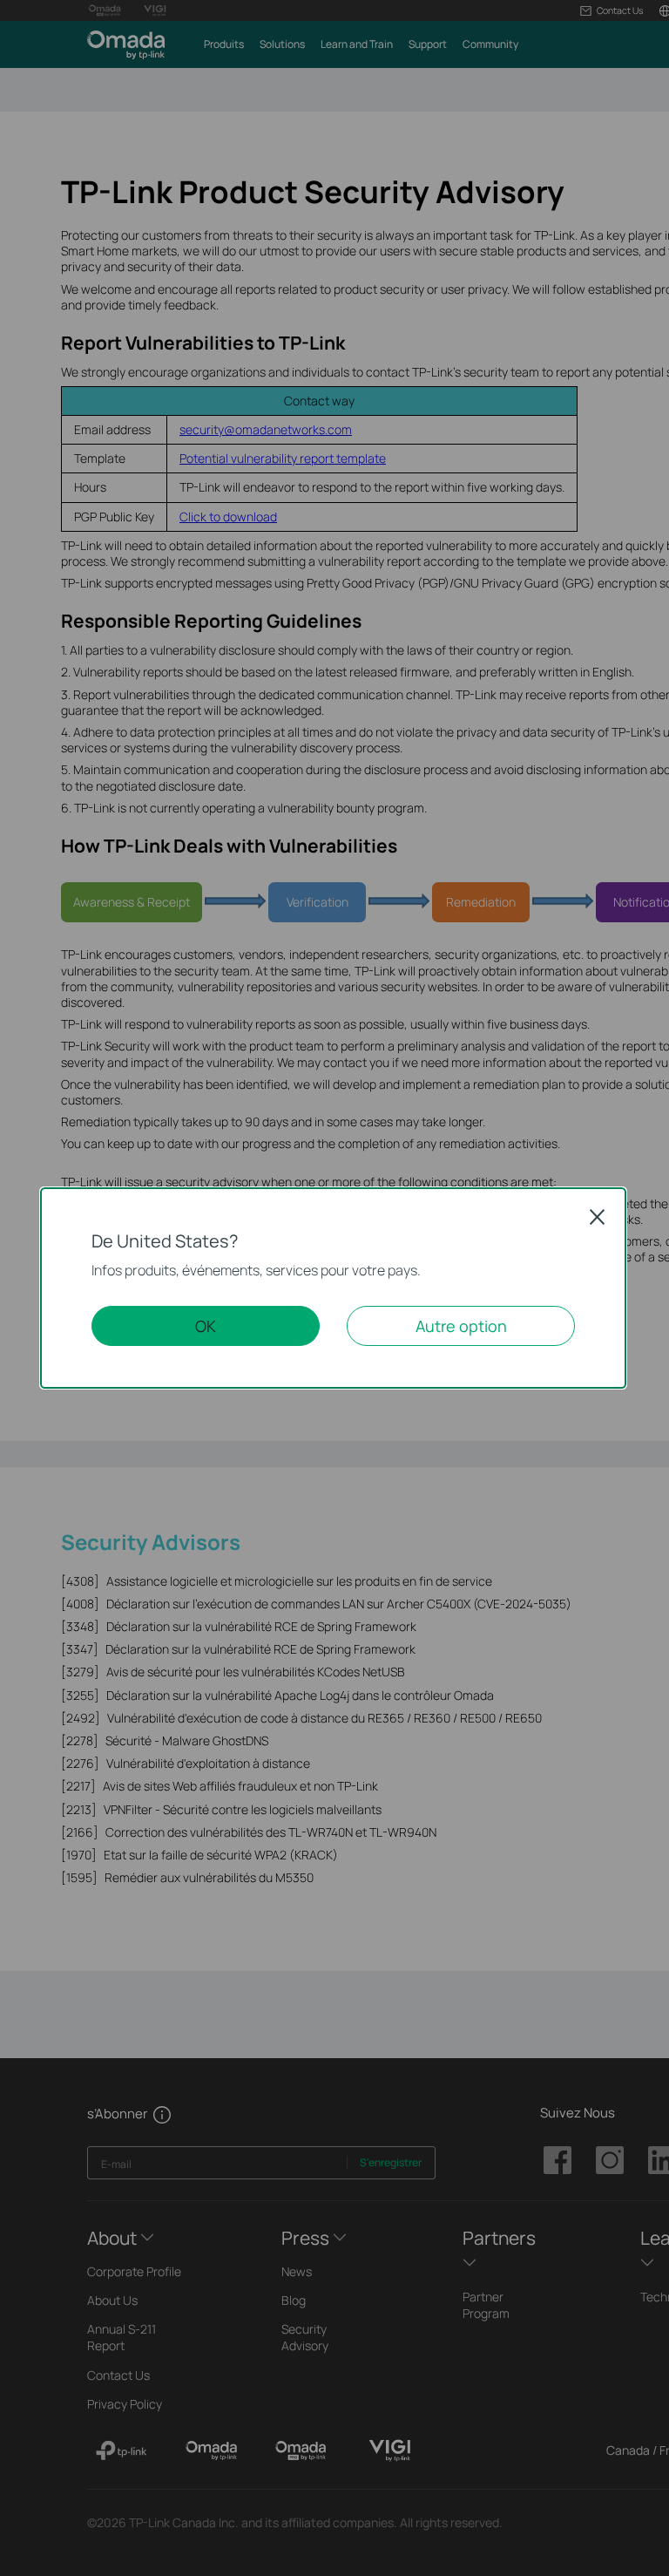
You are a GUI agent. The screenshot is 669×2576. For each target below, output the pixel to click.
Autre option (461, 1326)
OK (206, 1326)
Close (598, 1217)
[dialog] (334, 1288)
